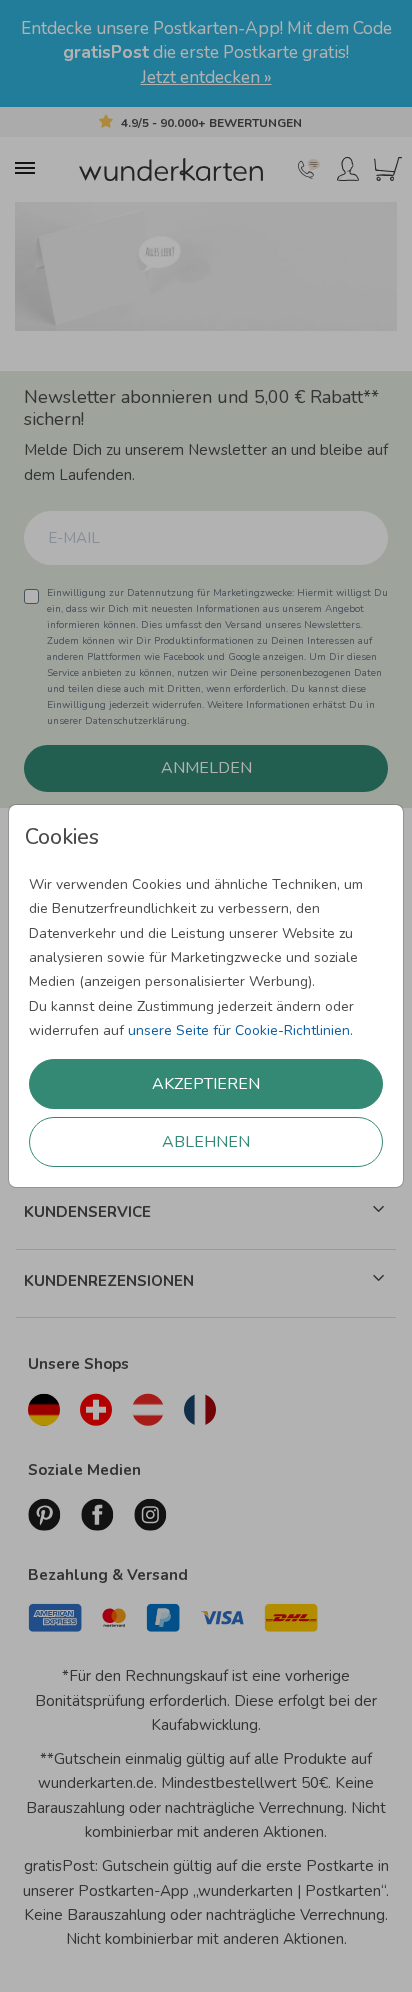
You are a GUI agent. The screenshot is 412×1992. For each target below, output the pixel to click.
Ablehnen (206, 1142)
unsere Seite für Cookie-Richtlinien (239, 1030)
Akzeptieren (206, 1084)
